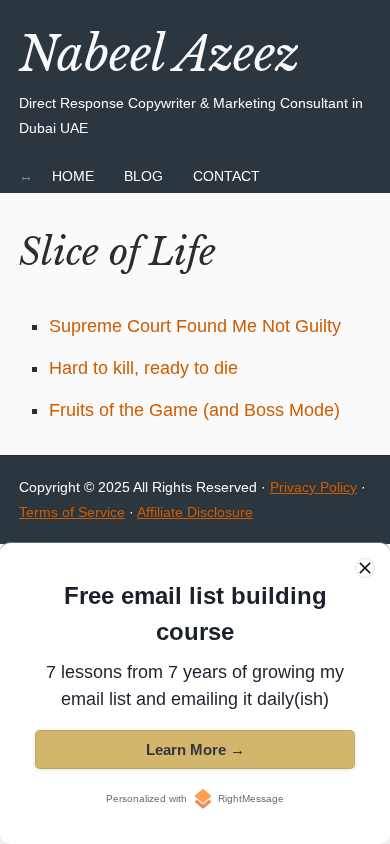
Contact (226, 176)
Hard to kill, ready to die (143, 368)
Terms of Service (72, 512)
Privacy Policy (313, 487)
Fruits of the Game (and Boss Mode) (194, 410)
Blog (143, 176)
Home (73, 176)
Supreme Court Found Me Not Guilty (195, 326)
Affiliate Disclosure (195, 512)
